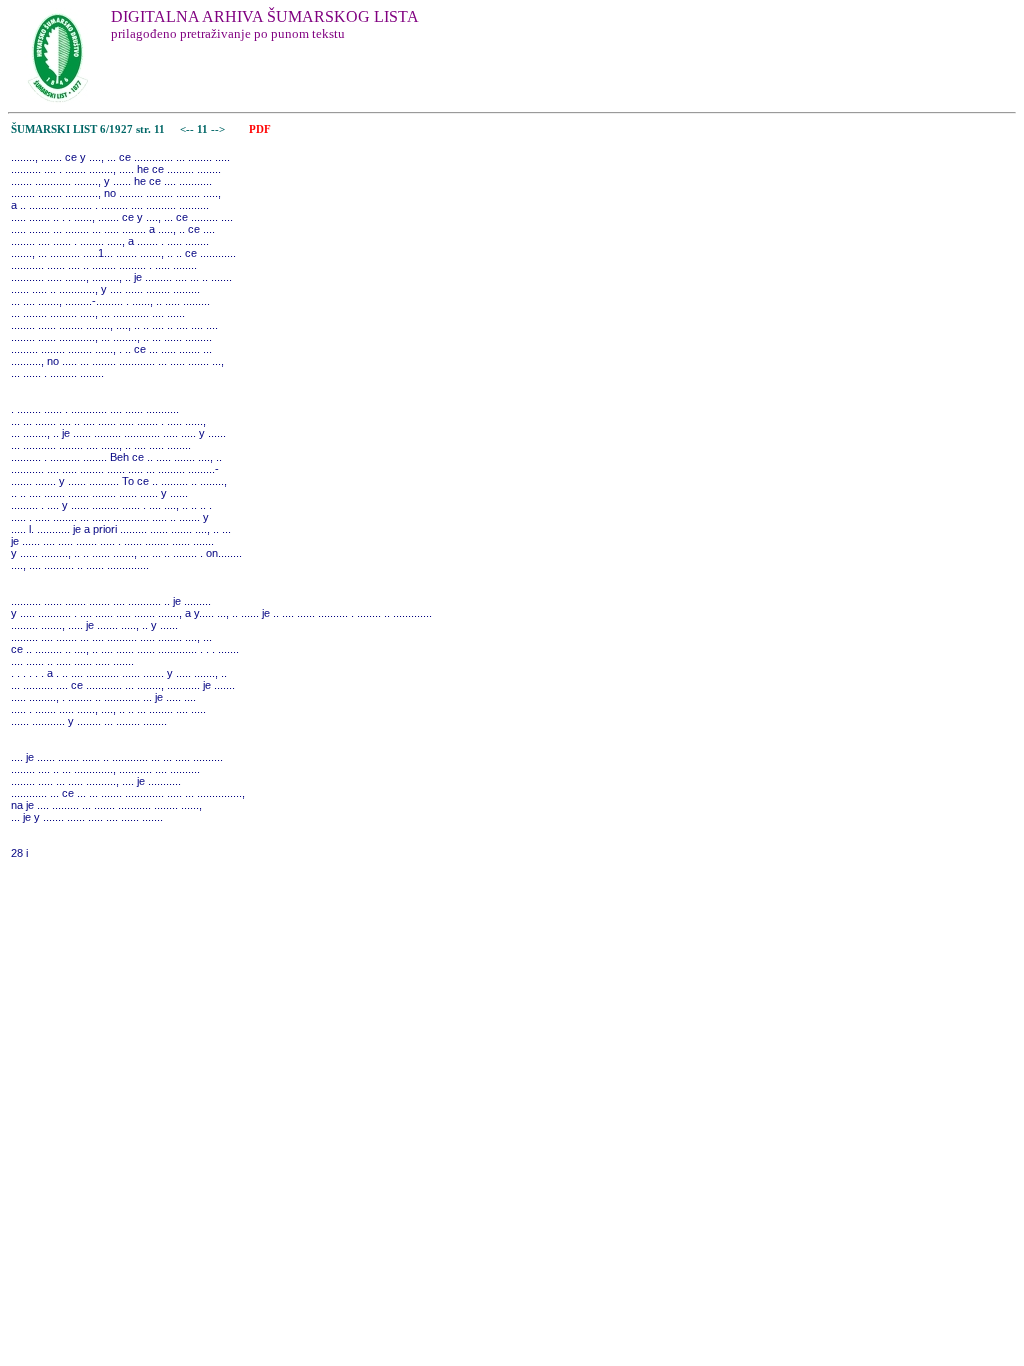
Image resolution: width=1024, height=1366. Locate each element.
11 (204, 129)
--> (219, 129)
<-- (187, 129)
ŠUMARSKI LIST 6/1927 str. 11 (88, 129)
